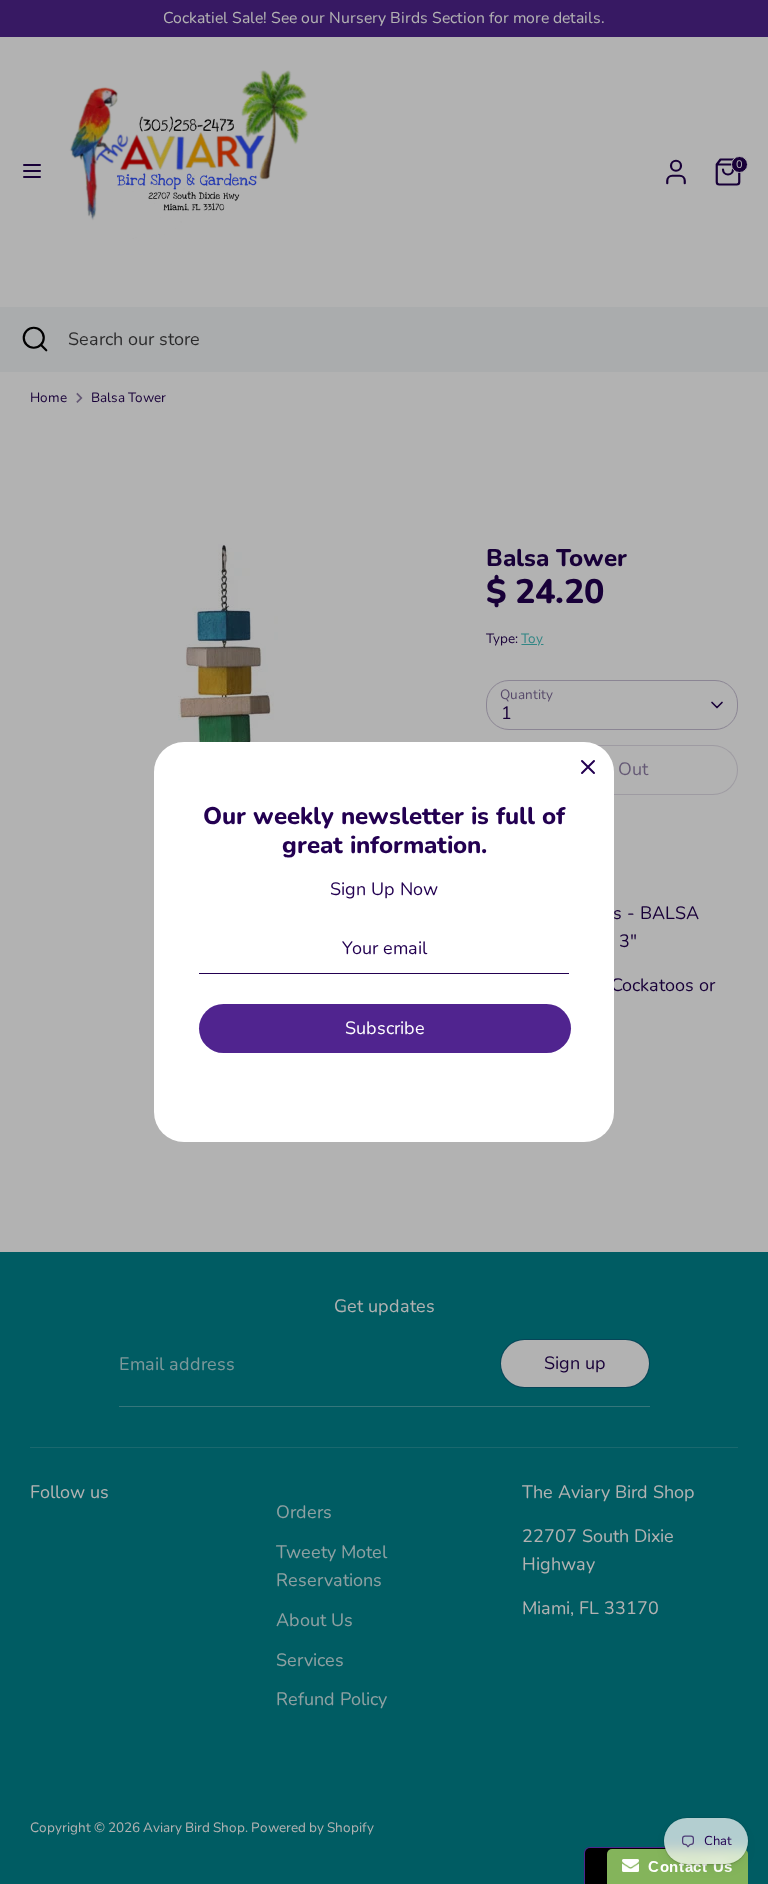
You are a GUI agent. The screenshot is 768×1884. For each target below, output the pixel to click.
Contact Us (686, 1866)
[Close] (588, 768)
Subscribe (385, 1028)
